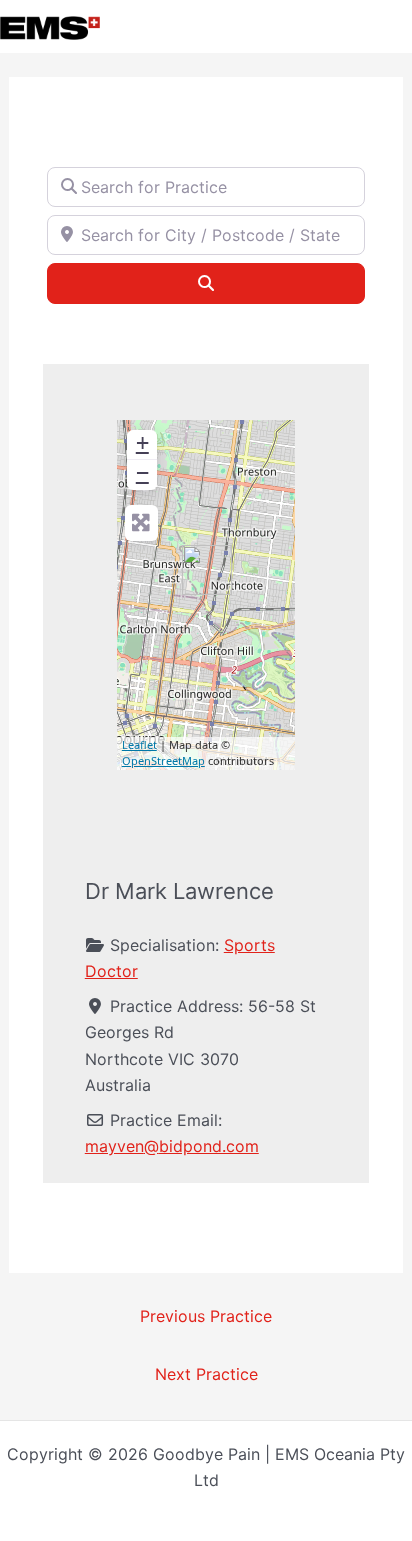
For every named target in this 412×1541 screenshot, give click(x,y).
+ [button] (142, 442)
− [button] (142, 472)
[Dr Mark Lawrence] (207, 570)
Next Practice (206, 1374)
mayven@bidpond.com (172, 1146)
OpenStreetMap (163, 760)
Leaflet (139, 744)
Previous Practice (206, 1316)
